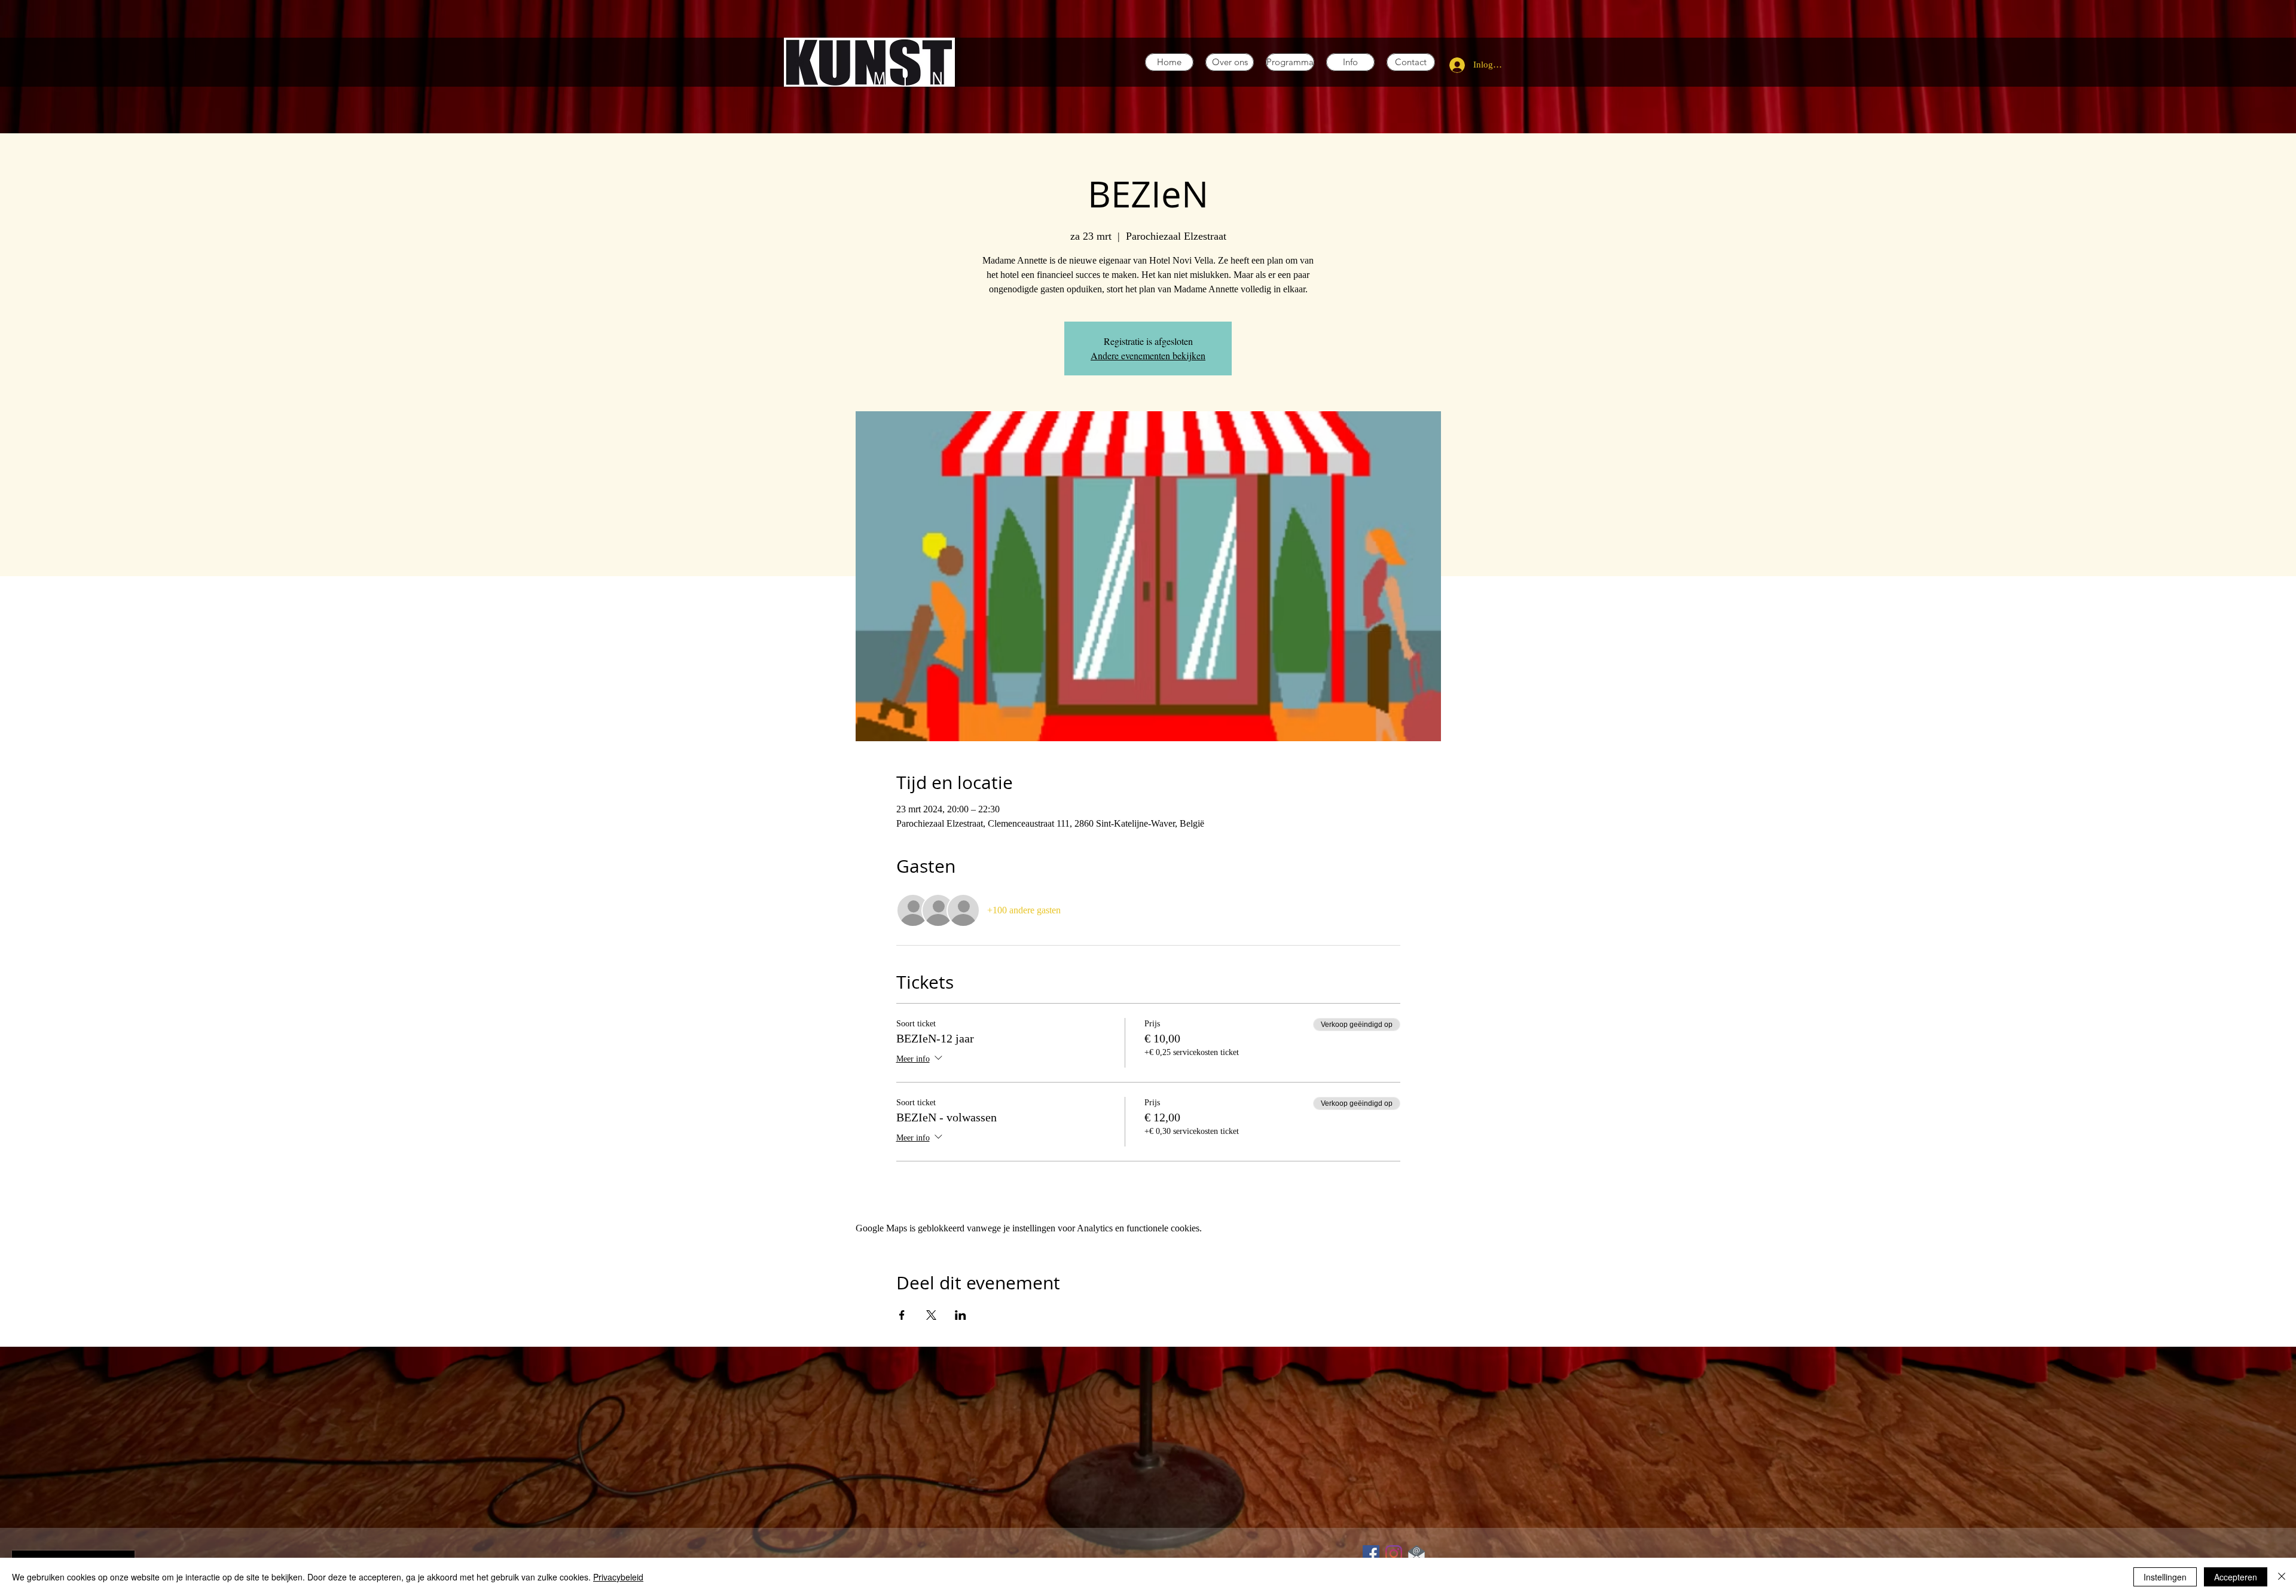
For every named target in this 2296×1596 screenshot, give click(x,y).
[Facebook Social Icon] (1371, 1554)
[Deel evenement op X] (931, 1315)
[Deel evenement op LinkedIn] (961, 1315)
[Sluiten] (2282, 1577)
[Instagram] (1394, 1554)
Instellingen (2165, 1577)
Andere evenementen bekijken (1148, 355)
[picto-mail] (1416, 1554)
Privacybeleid (618, 1577)
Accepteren (2236, 1577)
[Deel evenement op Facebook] (902, 1315)
